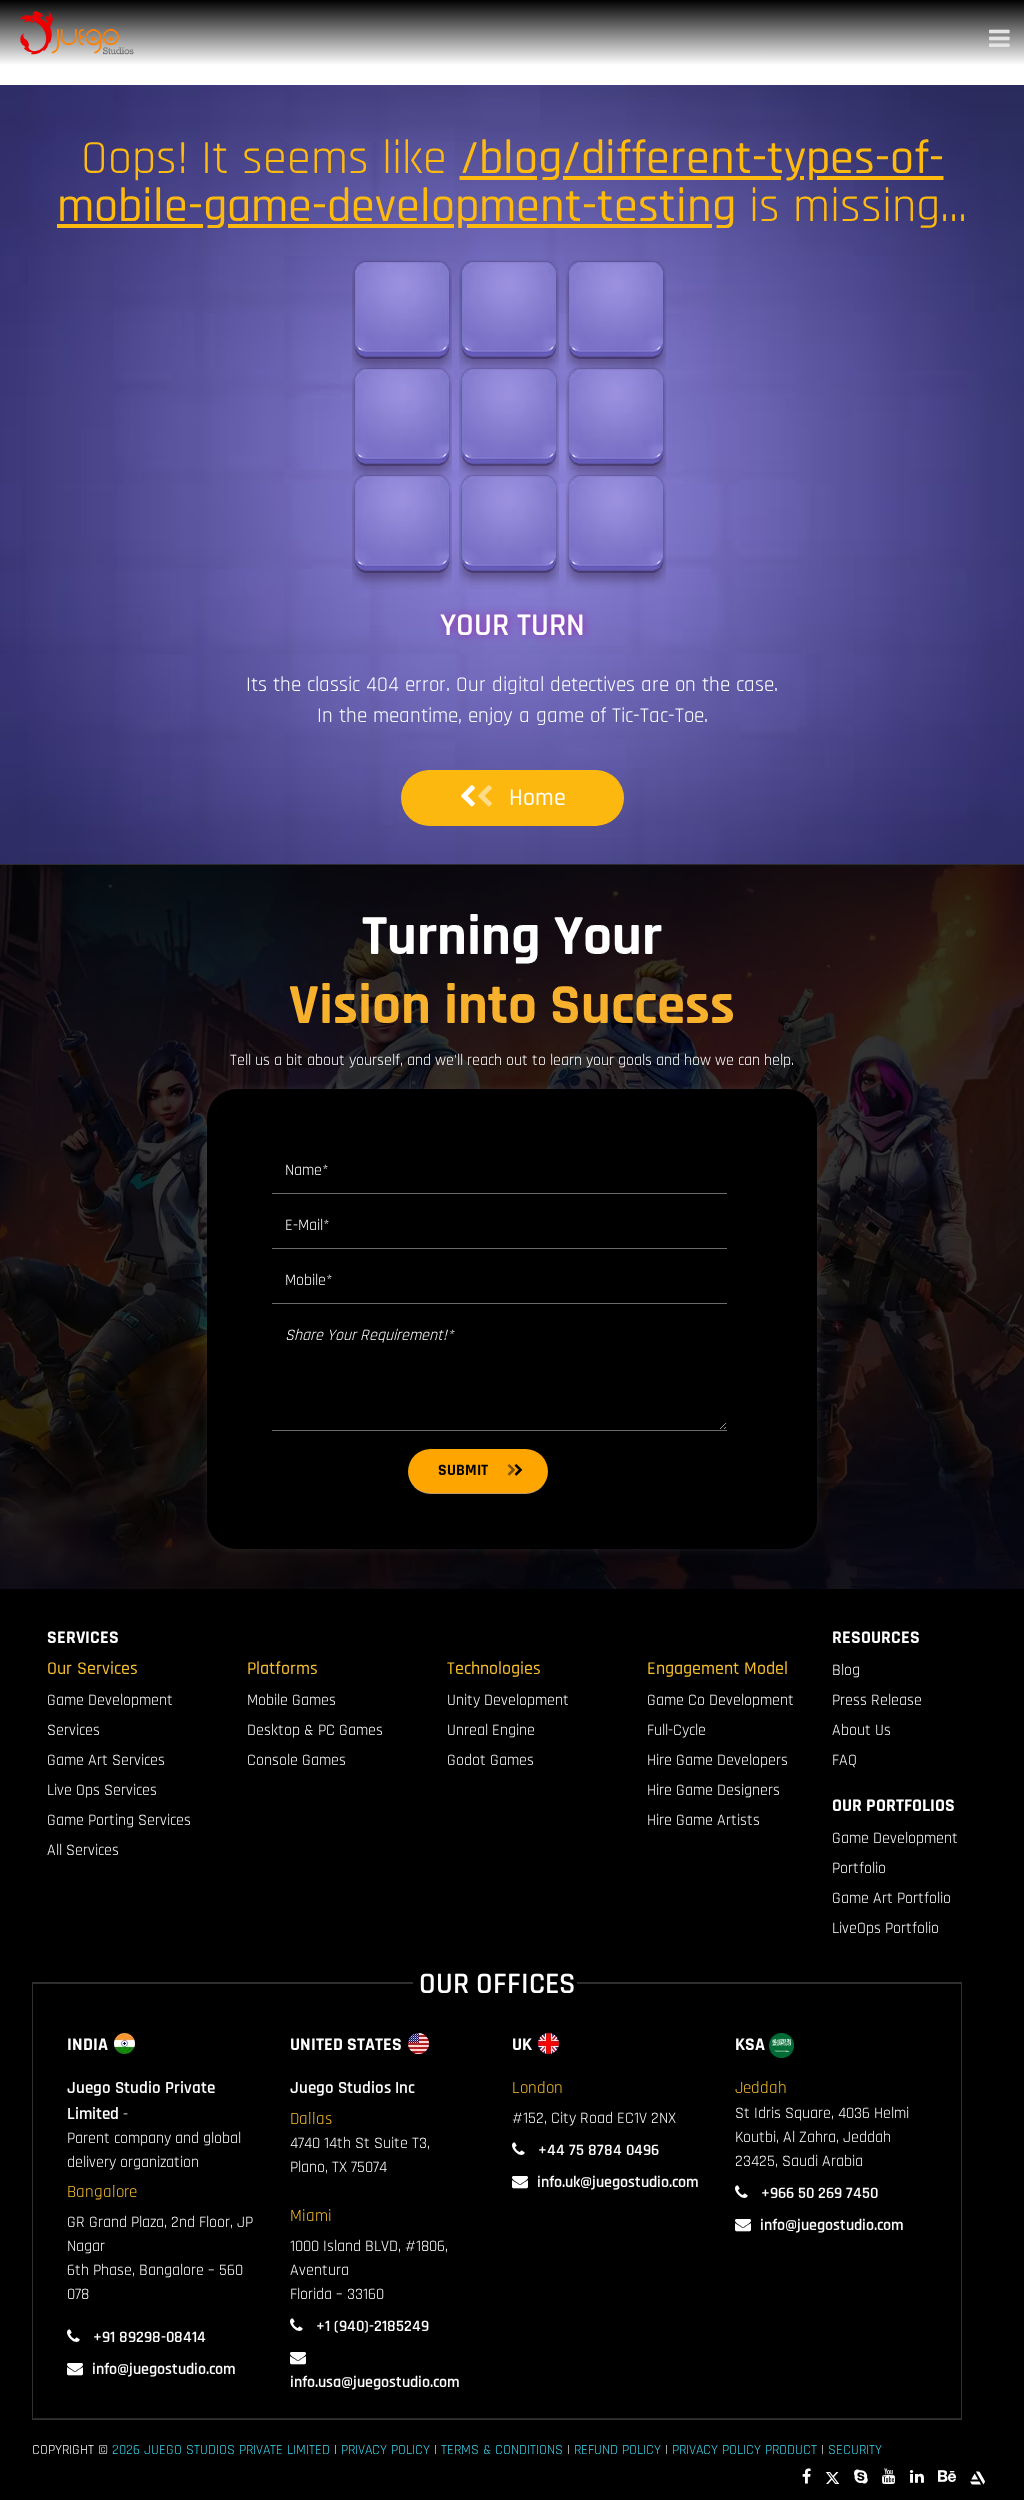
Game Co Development (720, 1700)
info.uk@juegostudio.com (618, 2182)
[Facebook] (806, 2477)
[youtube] (889, 2477)
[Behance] (947, 2477)
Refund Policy (617, 2450)
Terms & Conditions (502, 2450)
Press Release (877, 1700)
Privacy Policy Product (744, 2450)
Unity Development (508, 1700)
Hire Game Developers (717, 1760)
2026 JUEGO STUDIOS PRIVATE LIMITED (221, 2450)
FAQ (844, 1760)
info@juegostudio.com (164, 2369)
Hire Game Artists (703, 1820)
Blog (846, 1670)
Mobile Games (291, 1700)
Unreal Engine (491, 1730)
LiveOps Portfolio (885, 1928)
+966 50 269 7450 (817, 2193)
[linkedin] (917, 2477)
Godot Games (490, 1760)
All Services (83, 1850)
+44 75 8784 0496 (596, 2150)
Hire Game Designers (713, 1790)
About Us (861, 1730)
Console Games (296, 1760)
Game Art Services (106, 1760)
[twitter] (832, 2477)
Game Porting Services (119, 1820)
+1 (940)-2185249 (370, 2326)
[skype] (861, 2477)
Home (537, 798)
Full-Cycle (676, 1730)
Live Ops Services (102, 1790)
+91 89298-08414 (147, 2337)
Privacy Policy (385, 2450)
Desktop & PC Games (315, 1730)
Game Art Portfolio (891, 1898)
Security (855, 2450)
